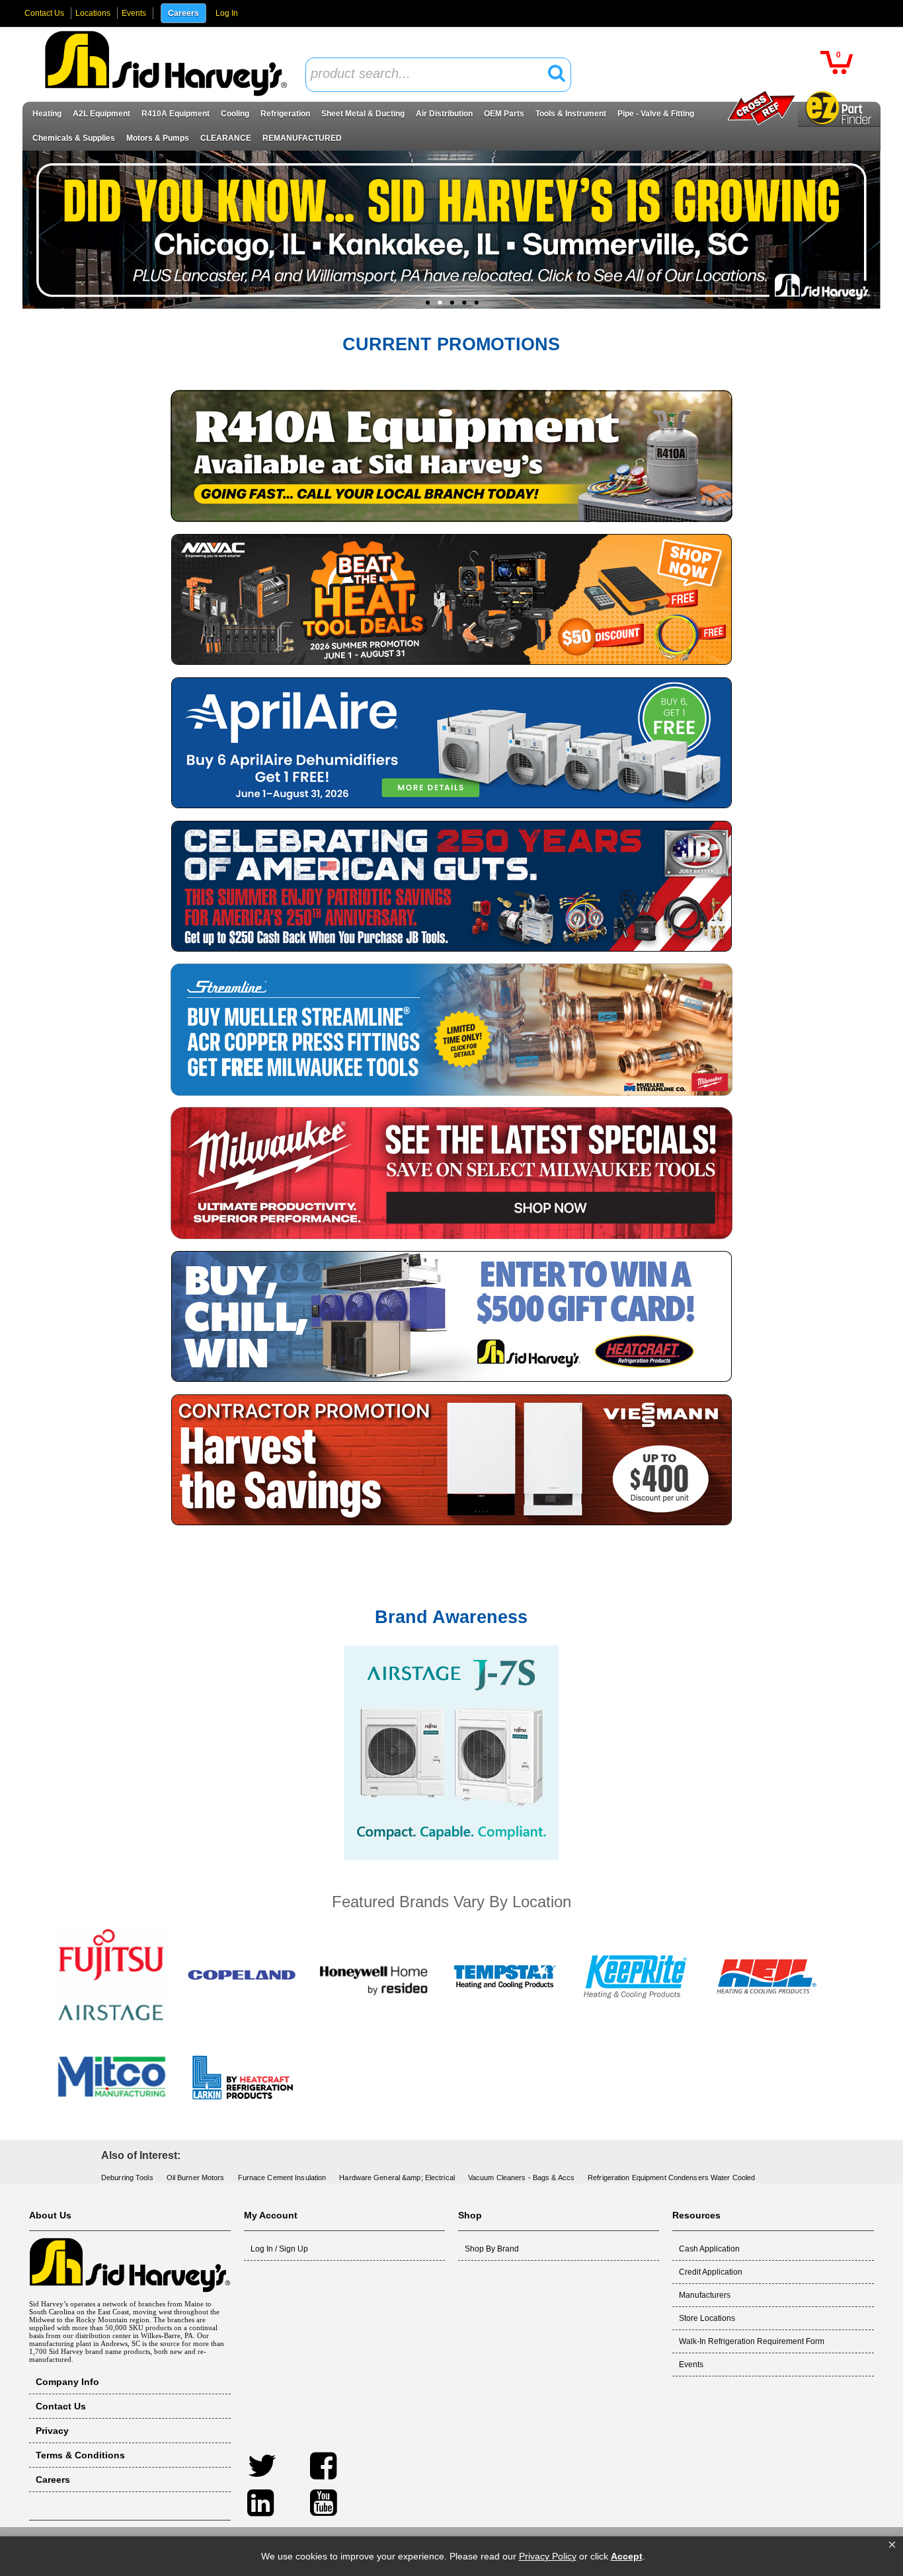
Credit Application (711, 2272)
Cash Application (709, 2249)
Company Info (67, 2382)
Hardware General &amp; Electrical (397, 2178)
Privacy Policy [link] (548, 2556)
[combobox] (438, 75)
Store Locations (707, 2318)
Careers (183, 13)
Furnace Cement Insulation (282, 2178)
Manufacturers (705, 2295)
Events (134, 13)
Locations (93, 13)
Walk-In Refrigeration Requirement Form (752, 2341)
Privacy (52, 2431)
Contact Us (44, 13)
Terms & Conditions (80, 2455)
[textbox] (431, 74)
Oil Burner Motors (196, 2178)
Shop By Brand (492, 2249)
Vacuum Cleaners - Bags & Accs (521, 2178)
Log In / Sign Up (279, 2249)
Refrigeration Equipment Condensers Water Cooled (671, 2178)
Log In (227, 13)
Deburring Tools (127, 2178)
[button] (892, 2545)
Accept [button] (627, 2556)
